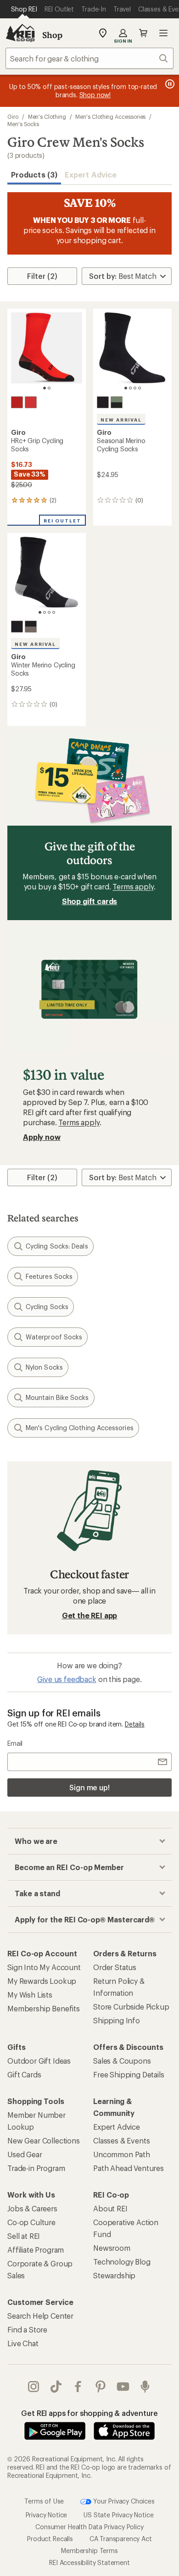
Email (15, 1743)
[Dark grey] (31, 627)
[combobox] (89, 58)
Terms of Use (44, 2501)
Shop (52, 35)
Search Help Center (40, 2316)
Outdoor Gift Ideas (39, 2061)
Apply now (42, 1137)
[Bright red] (31, 402)
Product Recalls (50, 2539)
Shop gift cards (90, 901)
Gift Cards (24, 2074)
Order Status (115, 1967)
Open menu (163, 33)
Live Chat (23, 2343)
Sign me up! (89, 1787)
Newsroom (112, 2248)
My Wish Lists (30, 1995)
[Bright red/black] (17, 402)
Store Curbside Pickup (131, 2007)
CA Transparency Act (121, 2539)
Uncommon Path (122, 2154)
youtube (123, 2387)
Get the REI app (90, 1615)
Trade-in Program (36, 2168)
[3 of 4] (135, 388)
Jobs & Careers (32, 2208)
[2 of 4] (130, 388)
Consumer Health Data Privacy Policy (89, 2527)
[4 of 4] (140, 388)
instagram (34, 2387)
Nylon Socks (44, 1367)
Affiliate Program (36, 2250)
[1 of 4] (126, 388)
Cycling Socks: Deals (57, 1246)
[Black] (103, 402)
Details (135, 1724)
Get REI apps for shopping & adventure (89, 2413)
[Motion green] (117, 402)
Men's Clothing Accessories (110, 117)
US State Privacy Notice (118, 2515)
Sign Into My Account (44, 1967)
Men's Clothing (47, 117)
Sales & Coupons (122, 2061)
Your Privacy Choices (123, 2501)
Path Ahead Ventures (129, 2168)
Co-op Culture (31, 2222)
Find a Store (27, 2329)
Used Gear (25, 2154)
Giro (13, 117)
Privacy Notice (47, 2515)
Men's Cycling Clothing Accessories (80, 1428)
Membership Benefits (44, 2008)
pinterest (101, 2387)
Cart (143, 33)
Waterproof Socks (54, 1337)
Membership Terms (89, 2551)
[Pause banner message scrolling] (169, 84)
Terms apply (133, 886)
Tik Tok (56, 2387)
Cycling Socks (47, 1307)
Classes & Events (121, 2140)
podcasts (145, 2387)
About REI (110, 2208)
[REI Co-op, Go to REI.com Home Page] (20, 33)
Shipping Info (117, 2020)
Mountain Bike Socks (57, 1397)
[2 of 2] (49, 388)
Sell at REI (24, 2236)
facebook (78, 2387)
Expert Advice (91, 175)
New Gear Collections (44, 2140)
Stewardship (114, 2275)
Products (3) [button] (34, 175)
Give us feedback (67, 1679)
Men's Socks (23, 124)
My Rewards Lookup (42, 1981)
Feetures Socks (49, 1276)
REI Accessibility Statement (89, 2562)
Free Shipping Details (129, 2074)
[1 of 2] (45, 388)
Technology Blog (122, 2262)
